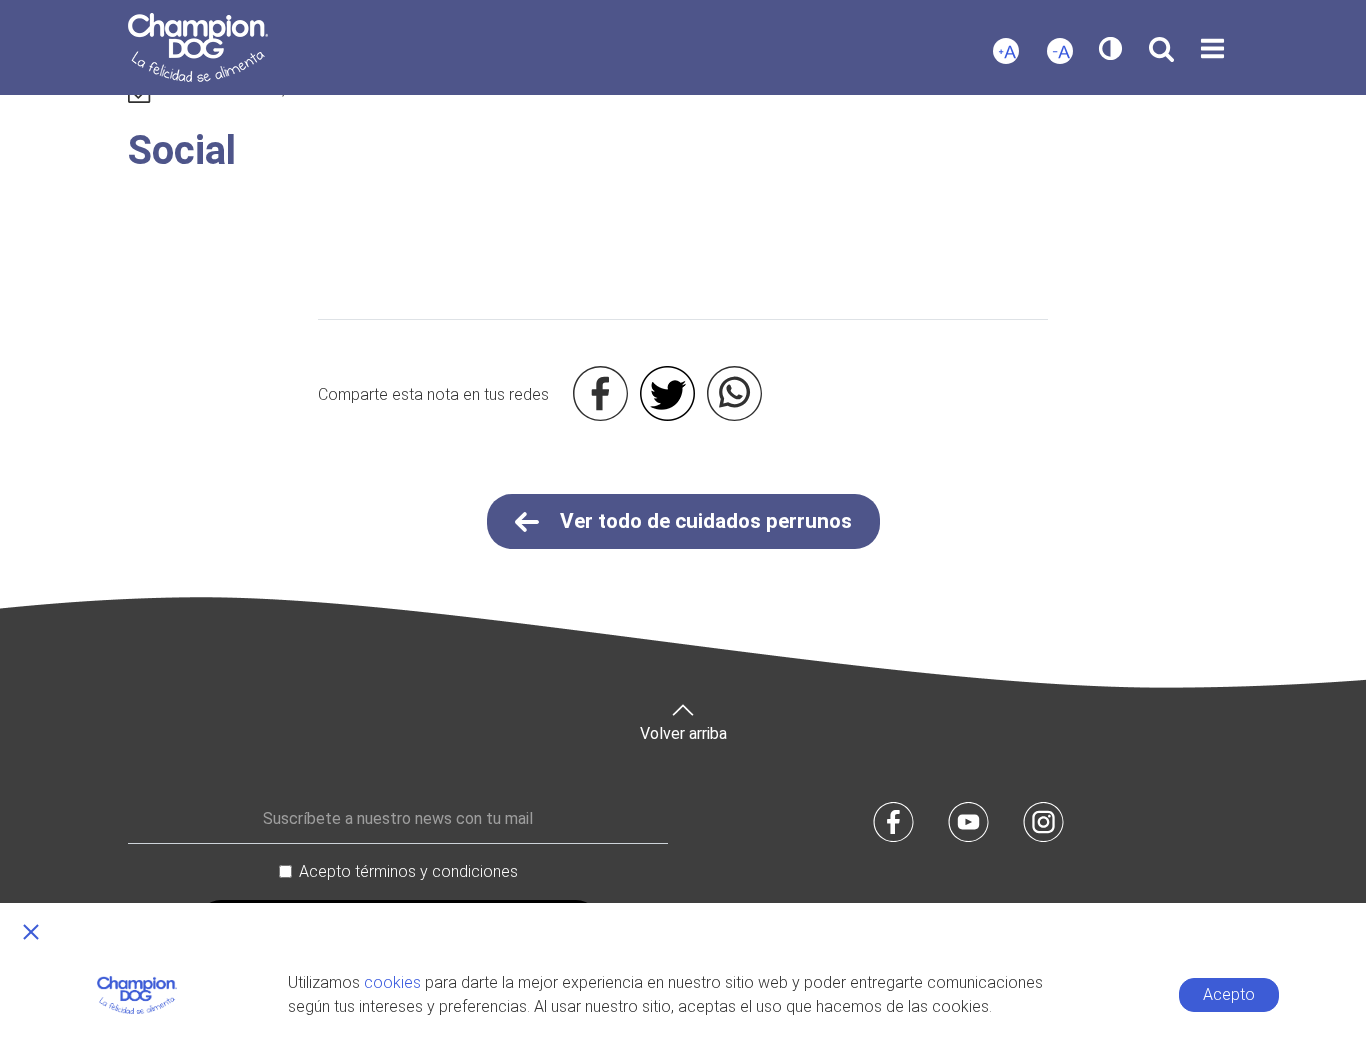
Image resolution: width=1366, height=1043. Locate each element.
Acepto (1229, 994)
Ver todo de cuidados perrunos (703, 521)
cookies (392, 982)
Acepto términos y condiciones (408, 871)
